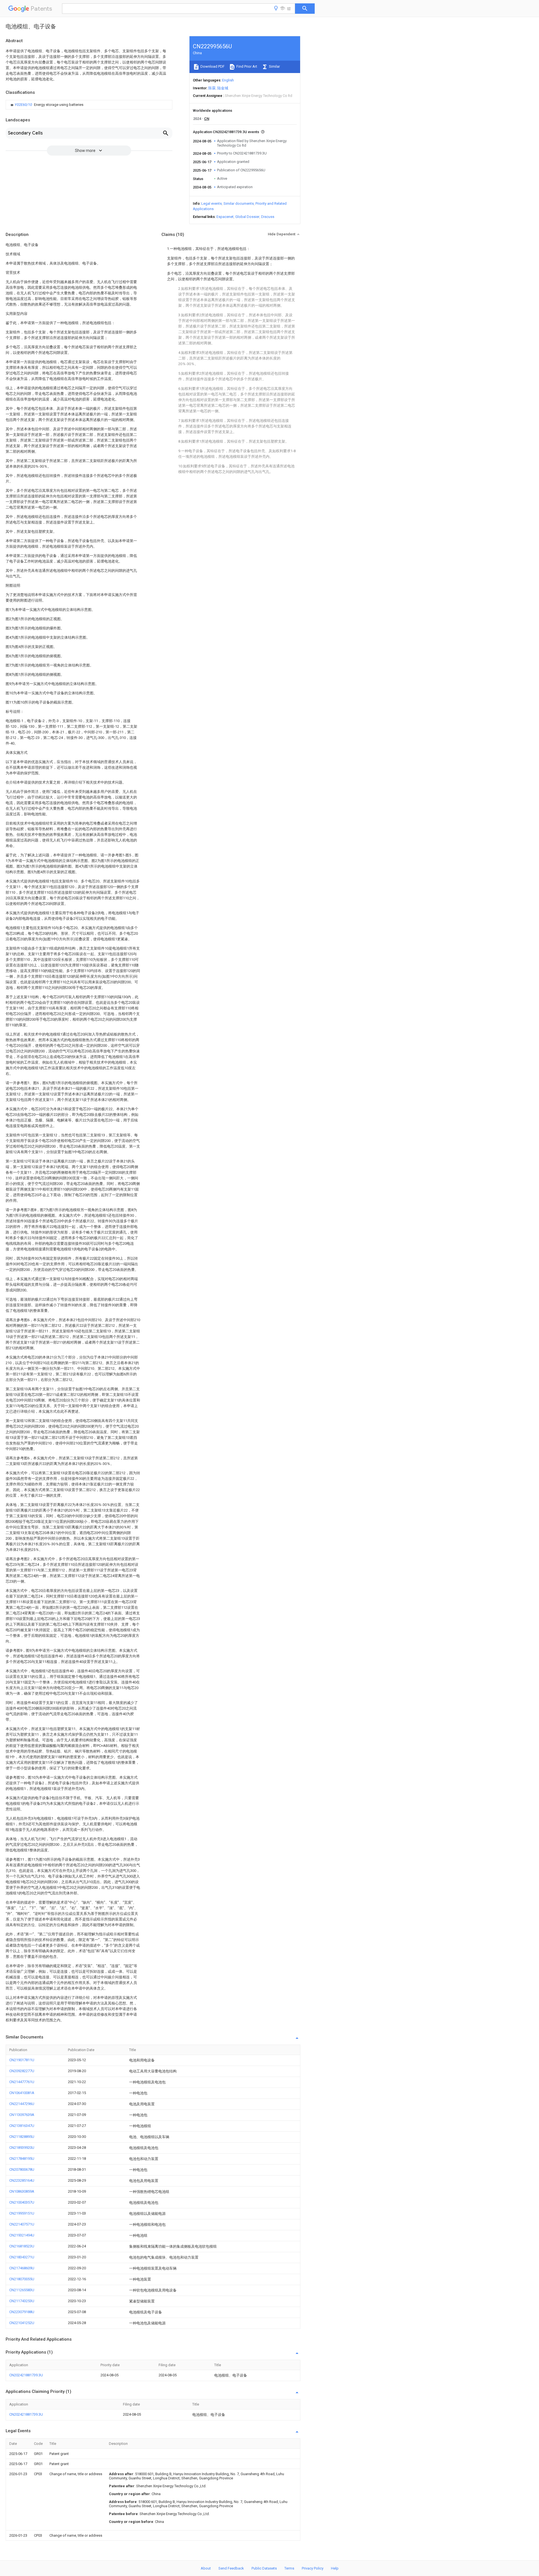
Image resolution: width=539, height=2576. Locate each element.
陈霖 (212, 88)
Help (335, 2568)
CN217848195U (22, 2159)
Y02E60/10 (24, 105)
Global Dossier (247, 217)
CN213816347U (22, 2126)
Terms (289, 2568)
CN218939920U (22, 2148)
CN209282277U (22, 2071)
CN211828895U (22, 2137)
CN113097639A (22, 2115)
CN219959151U (22, 2213)
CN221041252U (22, 2323)
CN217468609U (22, 2268)
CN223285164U (22, 2180)
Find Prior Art (246, 66)
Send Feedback (231, 2568)
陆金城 (223, 88)
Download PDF (212, 66)
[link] (46, 105)
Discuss (268, 217)
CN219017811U (22, 2060)
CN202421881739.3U (26, 2375)
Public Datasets (264, 2568)
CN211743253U (22, 2301)
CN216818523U (22, 2246)
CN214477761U (22, 2082)
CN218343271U (22, 2257)
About (206, 2568)
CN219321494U (22, 2235)
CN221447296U (22, 2104)
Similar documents (239, 203)
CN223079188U (22, 2312)
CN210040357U (22, 2202)
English (228, 80)
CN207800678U (22, 2169)
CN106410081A (22, 2093)
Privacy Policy (313, 2568)
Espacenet (225, 217)
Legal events (212, 203)
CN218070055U (22, 2279)
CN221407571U (22, 2224)
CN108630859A (22, 2191)
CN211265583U (22, 2290)
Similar (274, 66)
